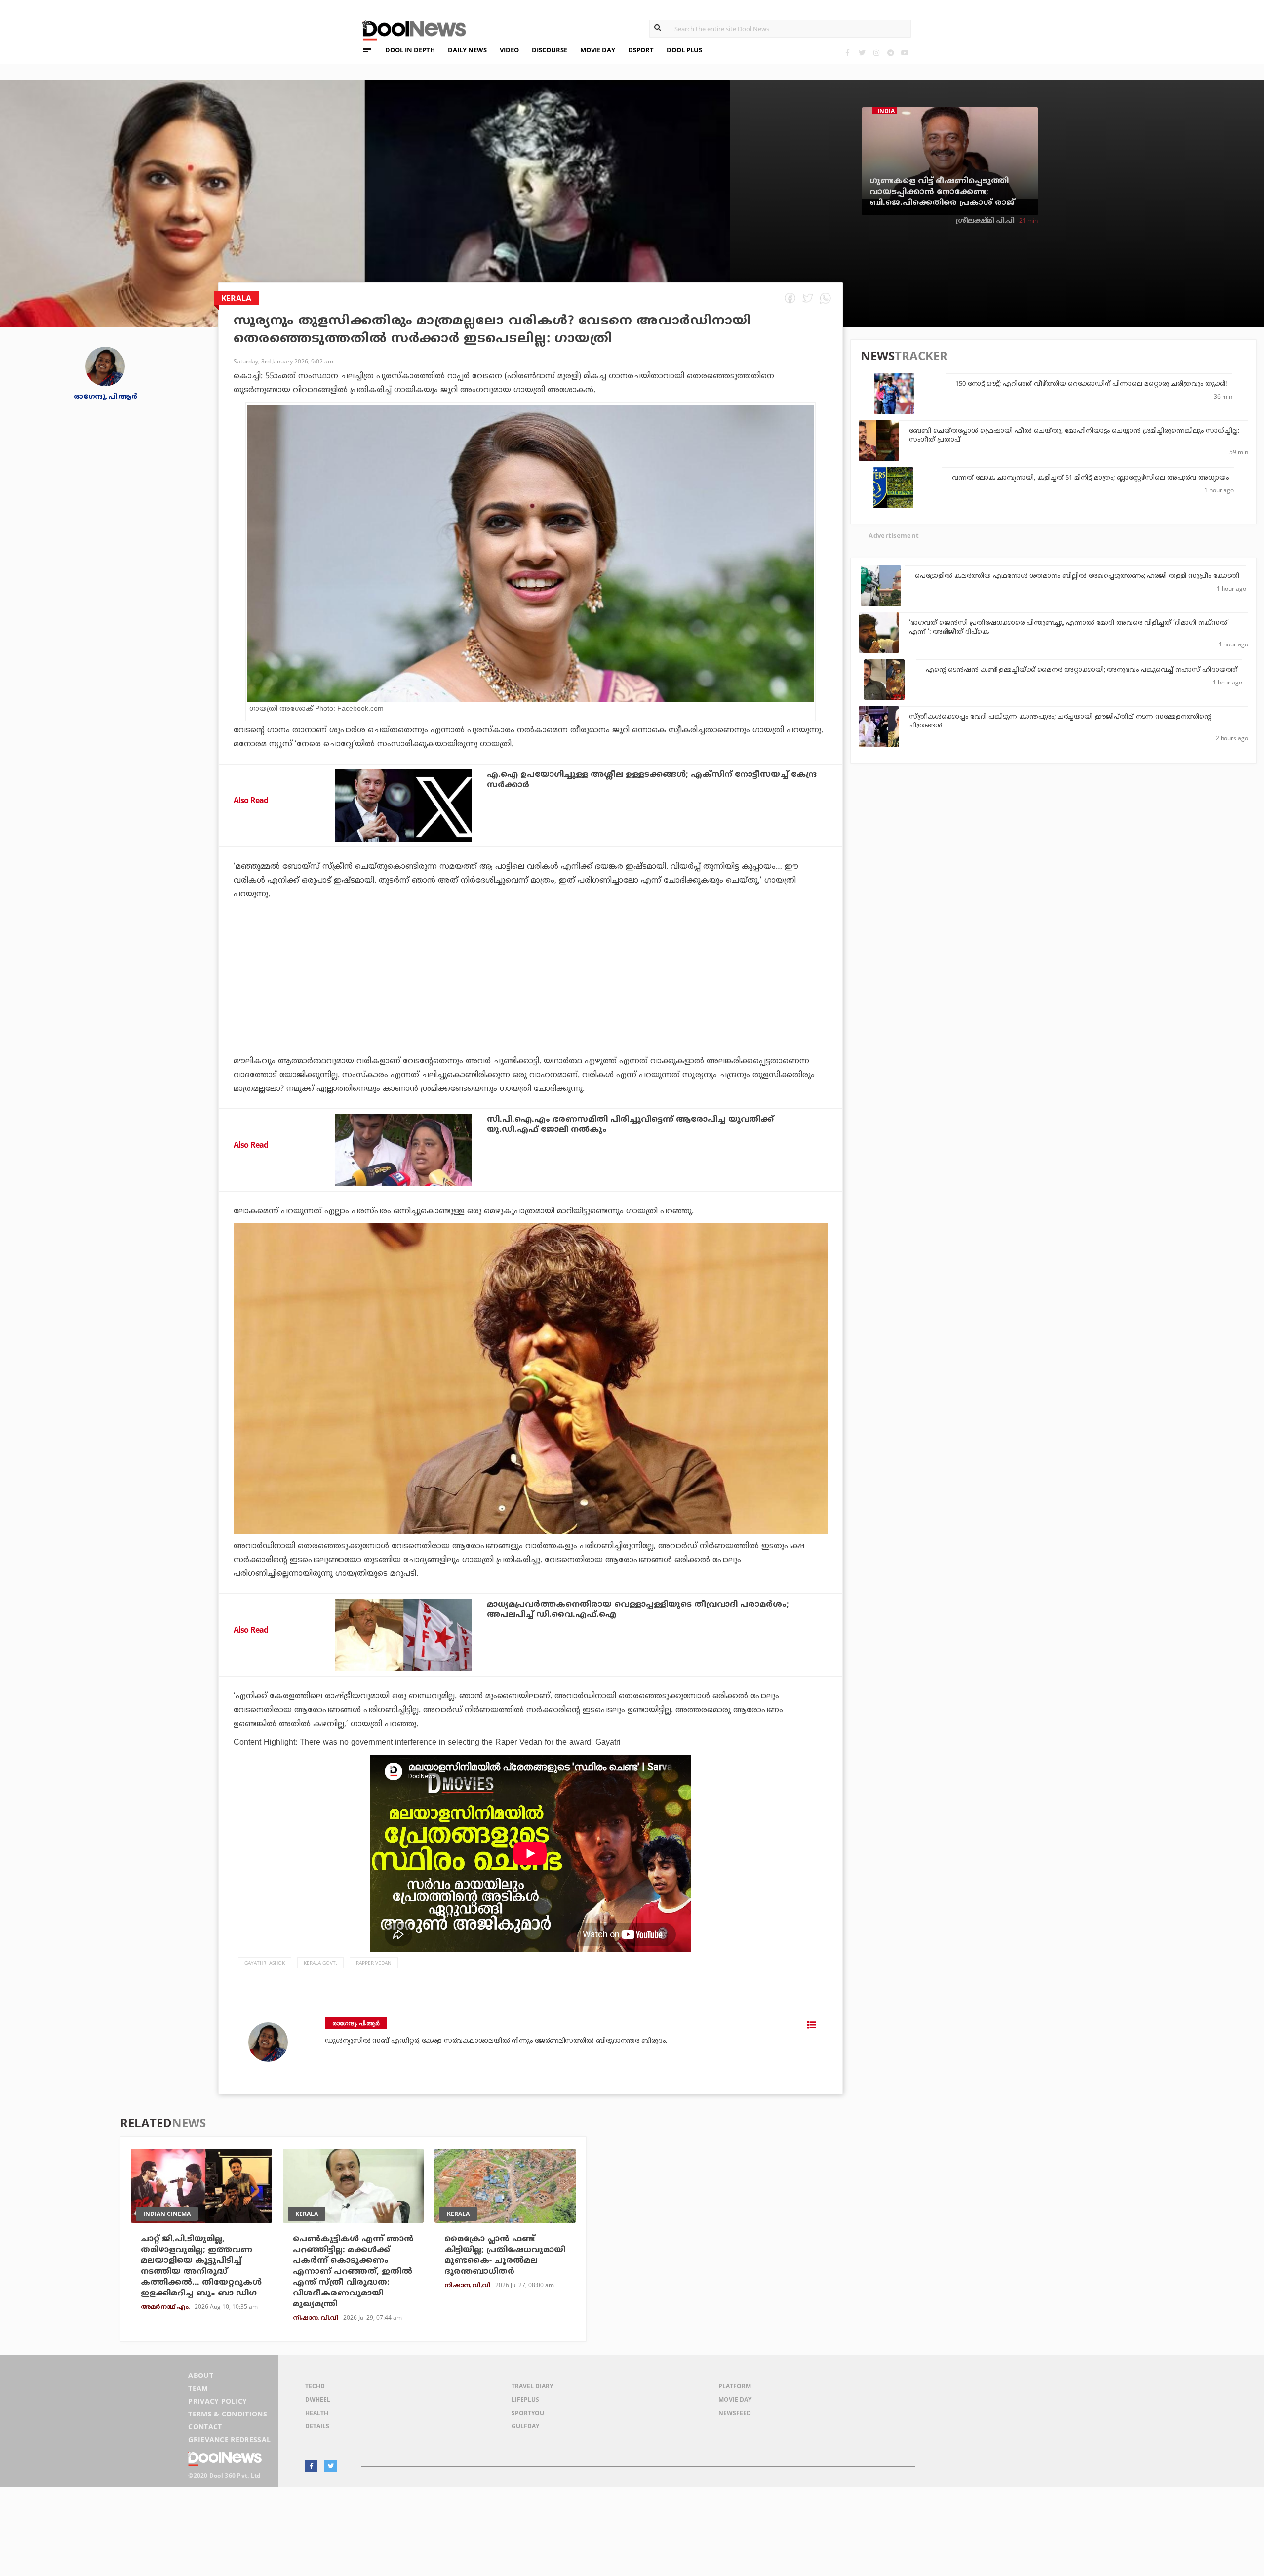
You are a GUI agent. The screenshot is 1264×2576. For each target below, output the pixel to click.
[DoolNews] (410, 29)
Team (198, 2388)
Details (317, 2426)
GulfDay (525, 2426)
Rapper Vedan (374, 1963)
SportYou (528, 2413)
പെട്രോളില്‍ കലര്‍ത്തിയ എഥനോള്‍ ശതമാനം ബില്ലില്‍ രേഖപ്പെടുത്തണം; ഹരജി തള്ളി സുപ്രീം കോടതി (1078, 576)
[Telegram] (890, 53)
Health (317, 2413)
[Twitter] (862, 53)
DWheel (318, 2399)
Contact (205, 2427)
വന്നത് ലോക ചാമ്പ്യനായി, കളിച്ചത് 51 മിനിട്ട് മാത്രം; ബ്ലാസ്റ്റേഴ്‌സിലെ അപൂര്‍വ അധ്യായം (1090, 478)
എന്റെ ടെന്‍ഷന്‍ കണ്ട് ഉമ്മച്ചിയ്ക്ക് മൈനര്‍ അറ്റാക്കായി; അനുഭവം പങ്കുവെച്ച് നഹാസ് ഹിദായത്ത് (1082, 670)
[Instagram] (876, 53)
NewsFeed (735, 2413)
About (201, 2375)
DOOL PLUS (684, 50)
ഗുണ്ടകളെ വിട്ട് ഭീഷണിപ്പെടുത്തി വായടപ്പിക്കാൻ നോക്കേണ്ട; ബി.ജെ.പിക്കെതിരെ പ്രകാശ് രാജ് (942, 192)
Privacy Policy (217, 2401)
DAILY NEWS (467, 50)
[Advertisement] (530, 1005)
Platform (735, 2386)
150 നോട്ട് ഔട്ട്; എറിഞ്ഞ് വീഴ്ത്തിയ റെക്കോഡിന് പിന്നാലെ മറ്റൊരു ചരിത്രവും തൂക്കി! (1091, 384)
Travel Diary (532, 2386)
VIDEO (509, 50)
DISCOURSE (550, 50)
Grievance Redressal (229, 2439)
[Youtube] (905, 53)
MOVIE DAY (598, 50)
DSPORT (641, 50)
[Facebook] (848, 53)
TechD (315, 2386)
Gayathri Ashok (265, 1963)
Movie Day (735, 2399)
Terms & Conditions (228, 2414)
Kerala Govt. (320, 1963)
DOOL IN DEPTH (410, 50)
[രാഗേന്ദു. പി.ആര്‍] (105, 366)
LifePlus (525, 2399)
